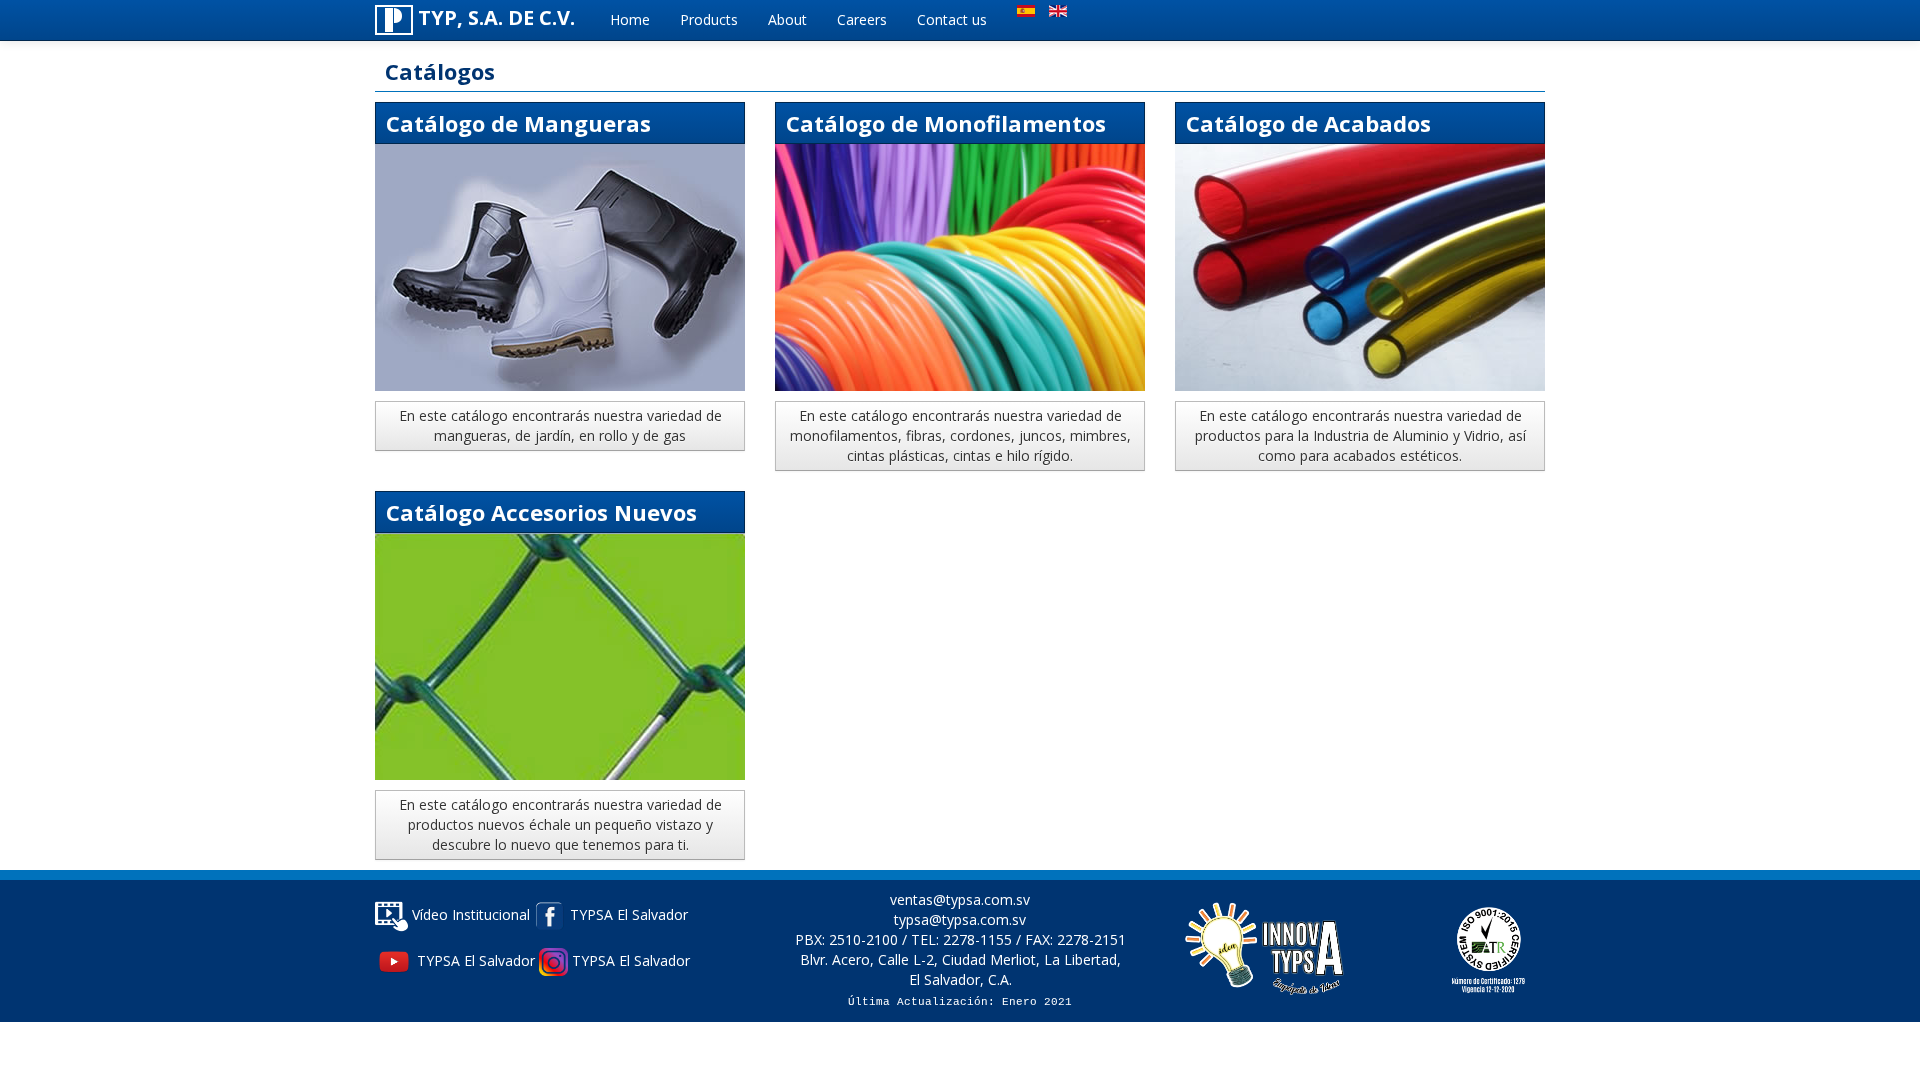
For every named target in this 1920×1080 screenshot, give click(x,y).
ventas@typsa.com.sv (960, 899)
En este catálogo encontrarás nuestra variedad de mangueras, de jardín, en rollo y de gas (560, 425)
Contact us (952, 19)
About (787, 19)
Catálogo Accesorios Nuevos (541, 512)
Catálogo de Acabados (1308, 123)
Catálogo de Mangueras (518, 123)
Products (709, 19)
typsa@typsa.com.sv (960, 919)
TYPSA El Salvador (627, 914)
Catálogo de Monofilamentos (946, 123)
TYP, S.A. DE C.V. (494, 17)
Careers (862, 19)
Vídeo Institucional (469, 914)
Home (630, 19)
